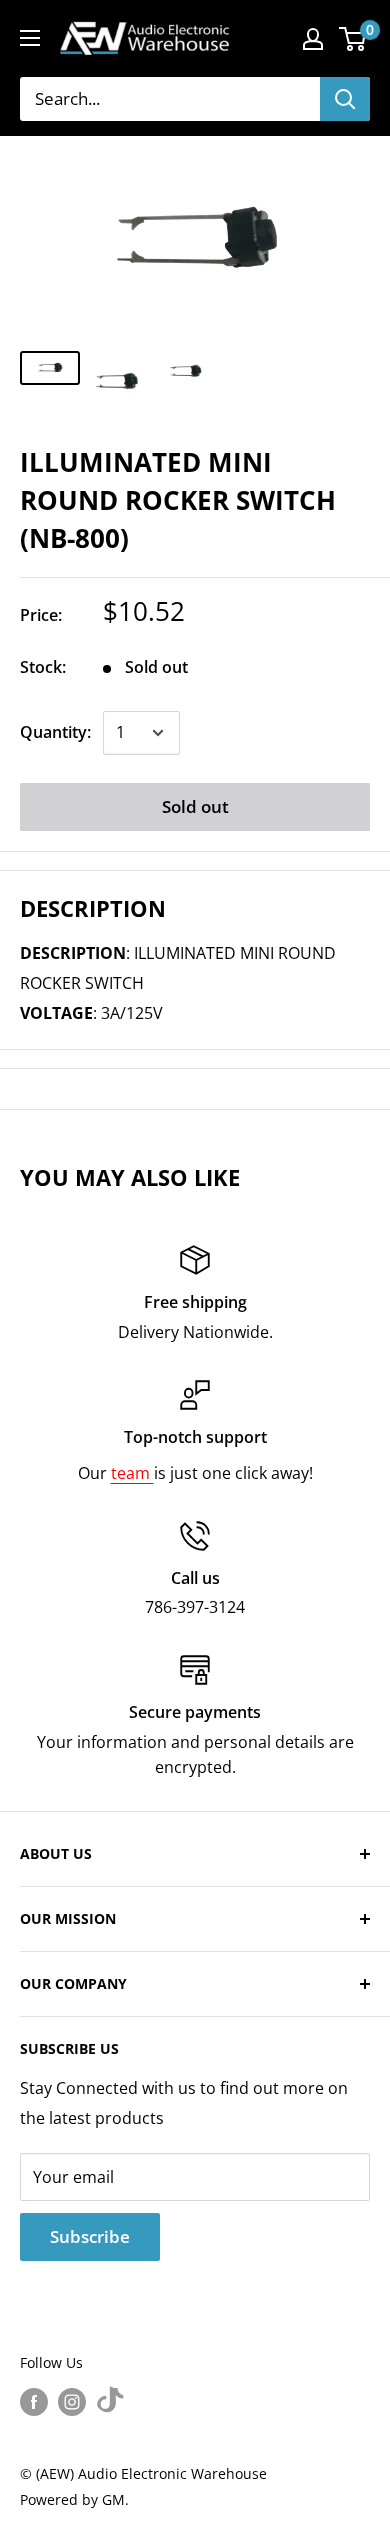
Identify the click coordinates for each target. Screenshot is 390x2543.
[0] (353, 39)
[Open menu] (30, 38)
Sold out (195, 806)
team (132, 1473)
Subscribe (90, 2236)
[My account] (313, 39)
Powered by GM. (74, 2499)
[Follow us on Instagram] (72, 2402)
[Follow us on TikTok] (110, 2402)
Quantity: (55, 732)
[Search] (345, 99)
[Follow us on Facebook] (34, 2402)
